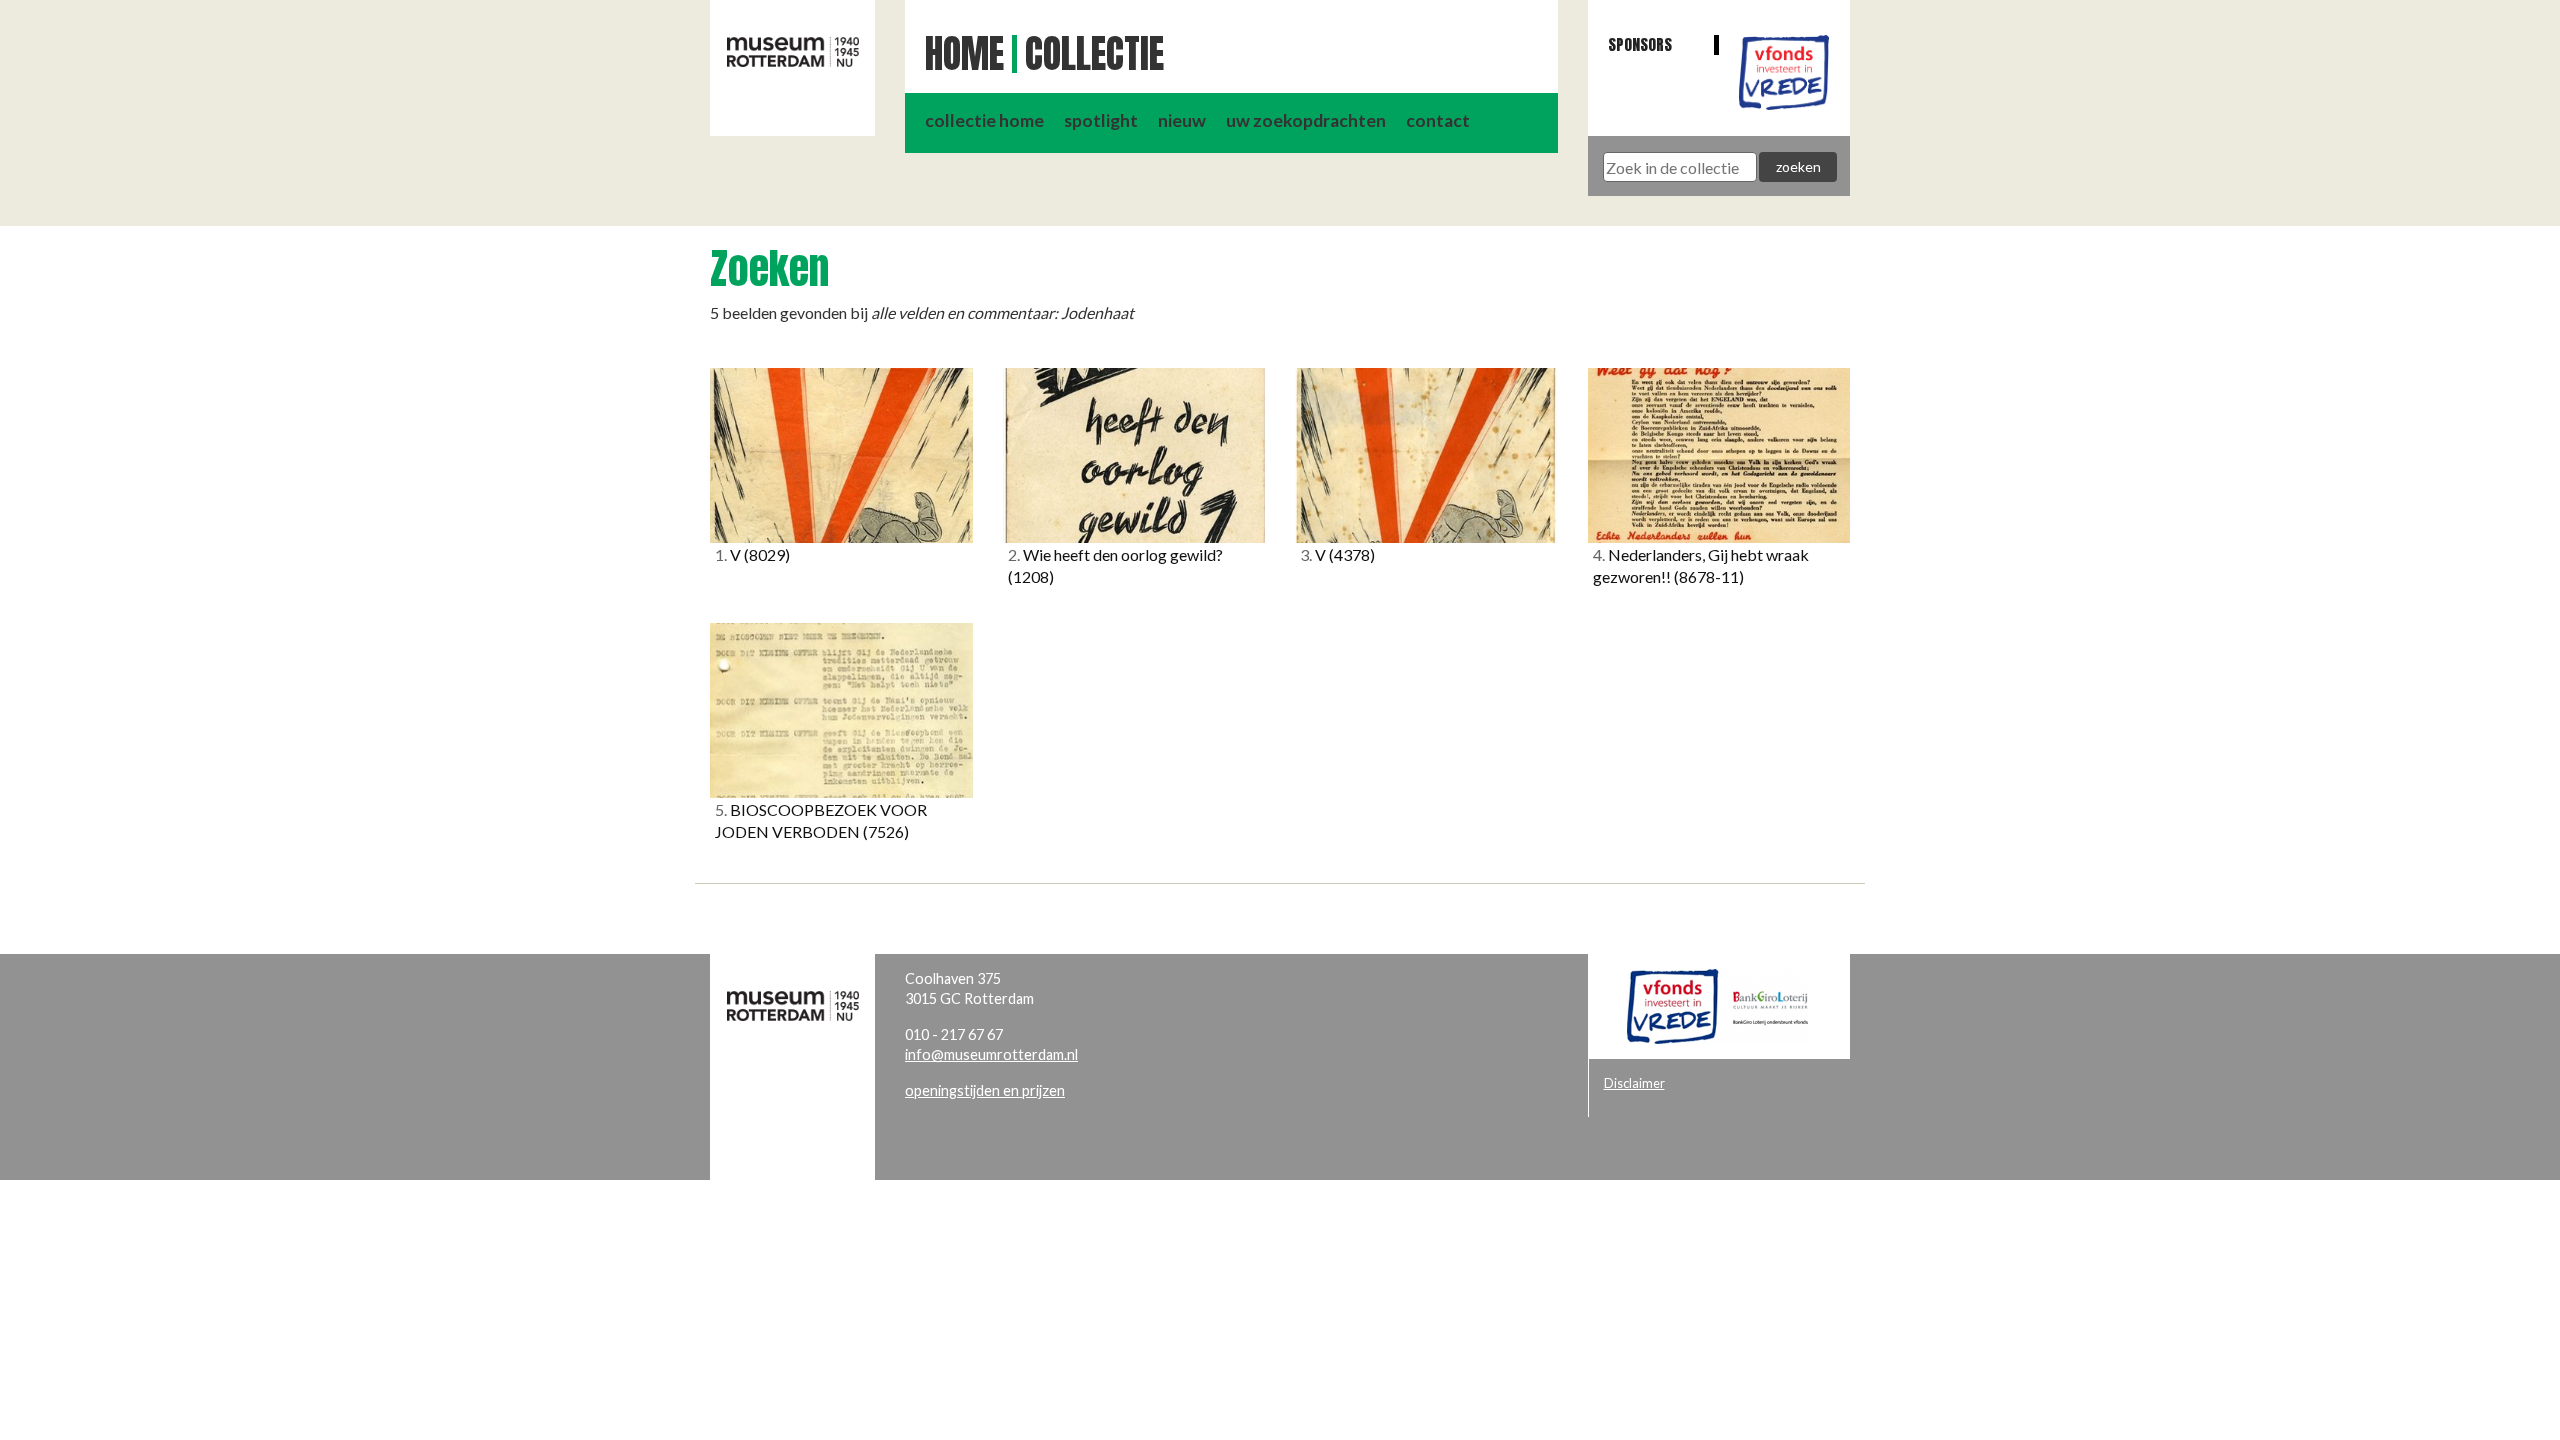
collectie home (984, 120)
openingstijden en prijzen (985, 1090)
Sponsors (1640, 44)
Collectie (1094, 54)
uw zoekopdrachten (1306, 120)
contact (1438, 120)
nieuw (1182, 120)
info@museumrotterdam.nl (991, 1054)
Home (964, 54)
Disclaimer (1634, 1083)
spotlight (1101, 120)
